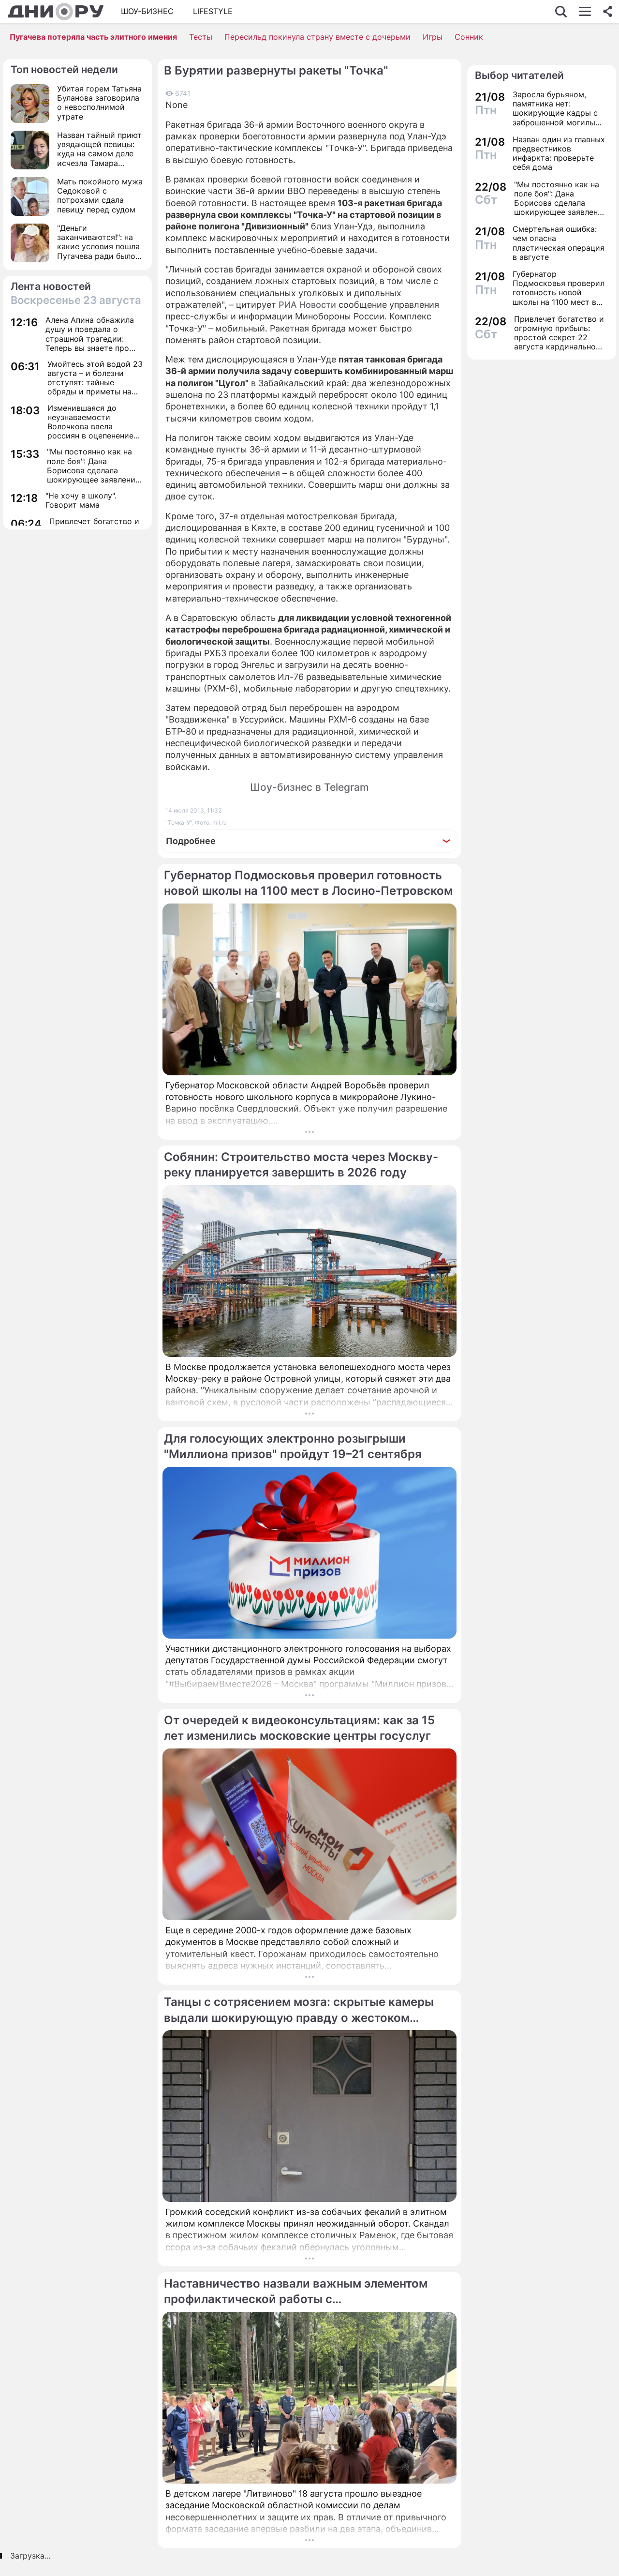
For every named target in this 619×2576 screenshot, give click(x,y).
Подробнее (191, 841)
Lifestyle (213, 11)
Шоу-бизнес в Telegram (309, 787)
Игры (433, 37)
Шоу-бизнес (147, 11)
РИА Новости (307, 305)
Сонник (469, 37)
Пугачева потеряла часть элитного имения (93, 37)
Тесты (201, 37)
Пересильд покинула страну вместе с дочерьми (317, 37)
